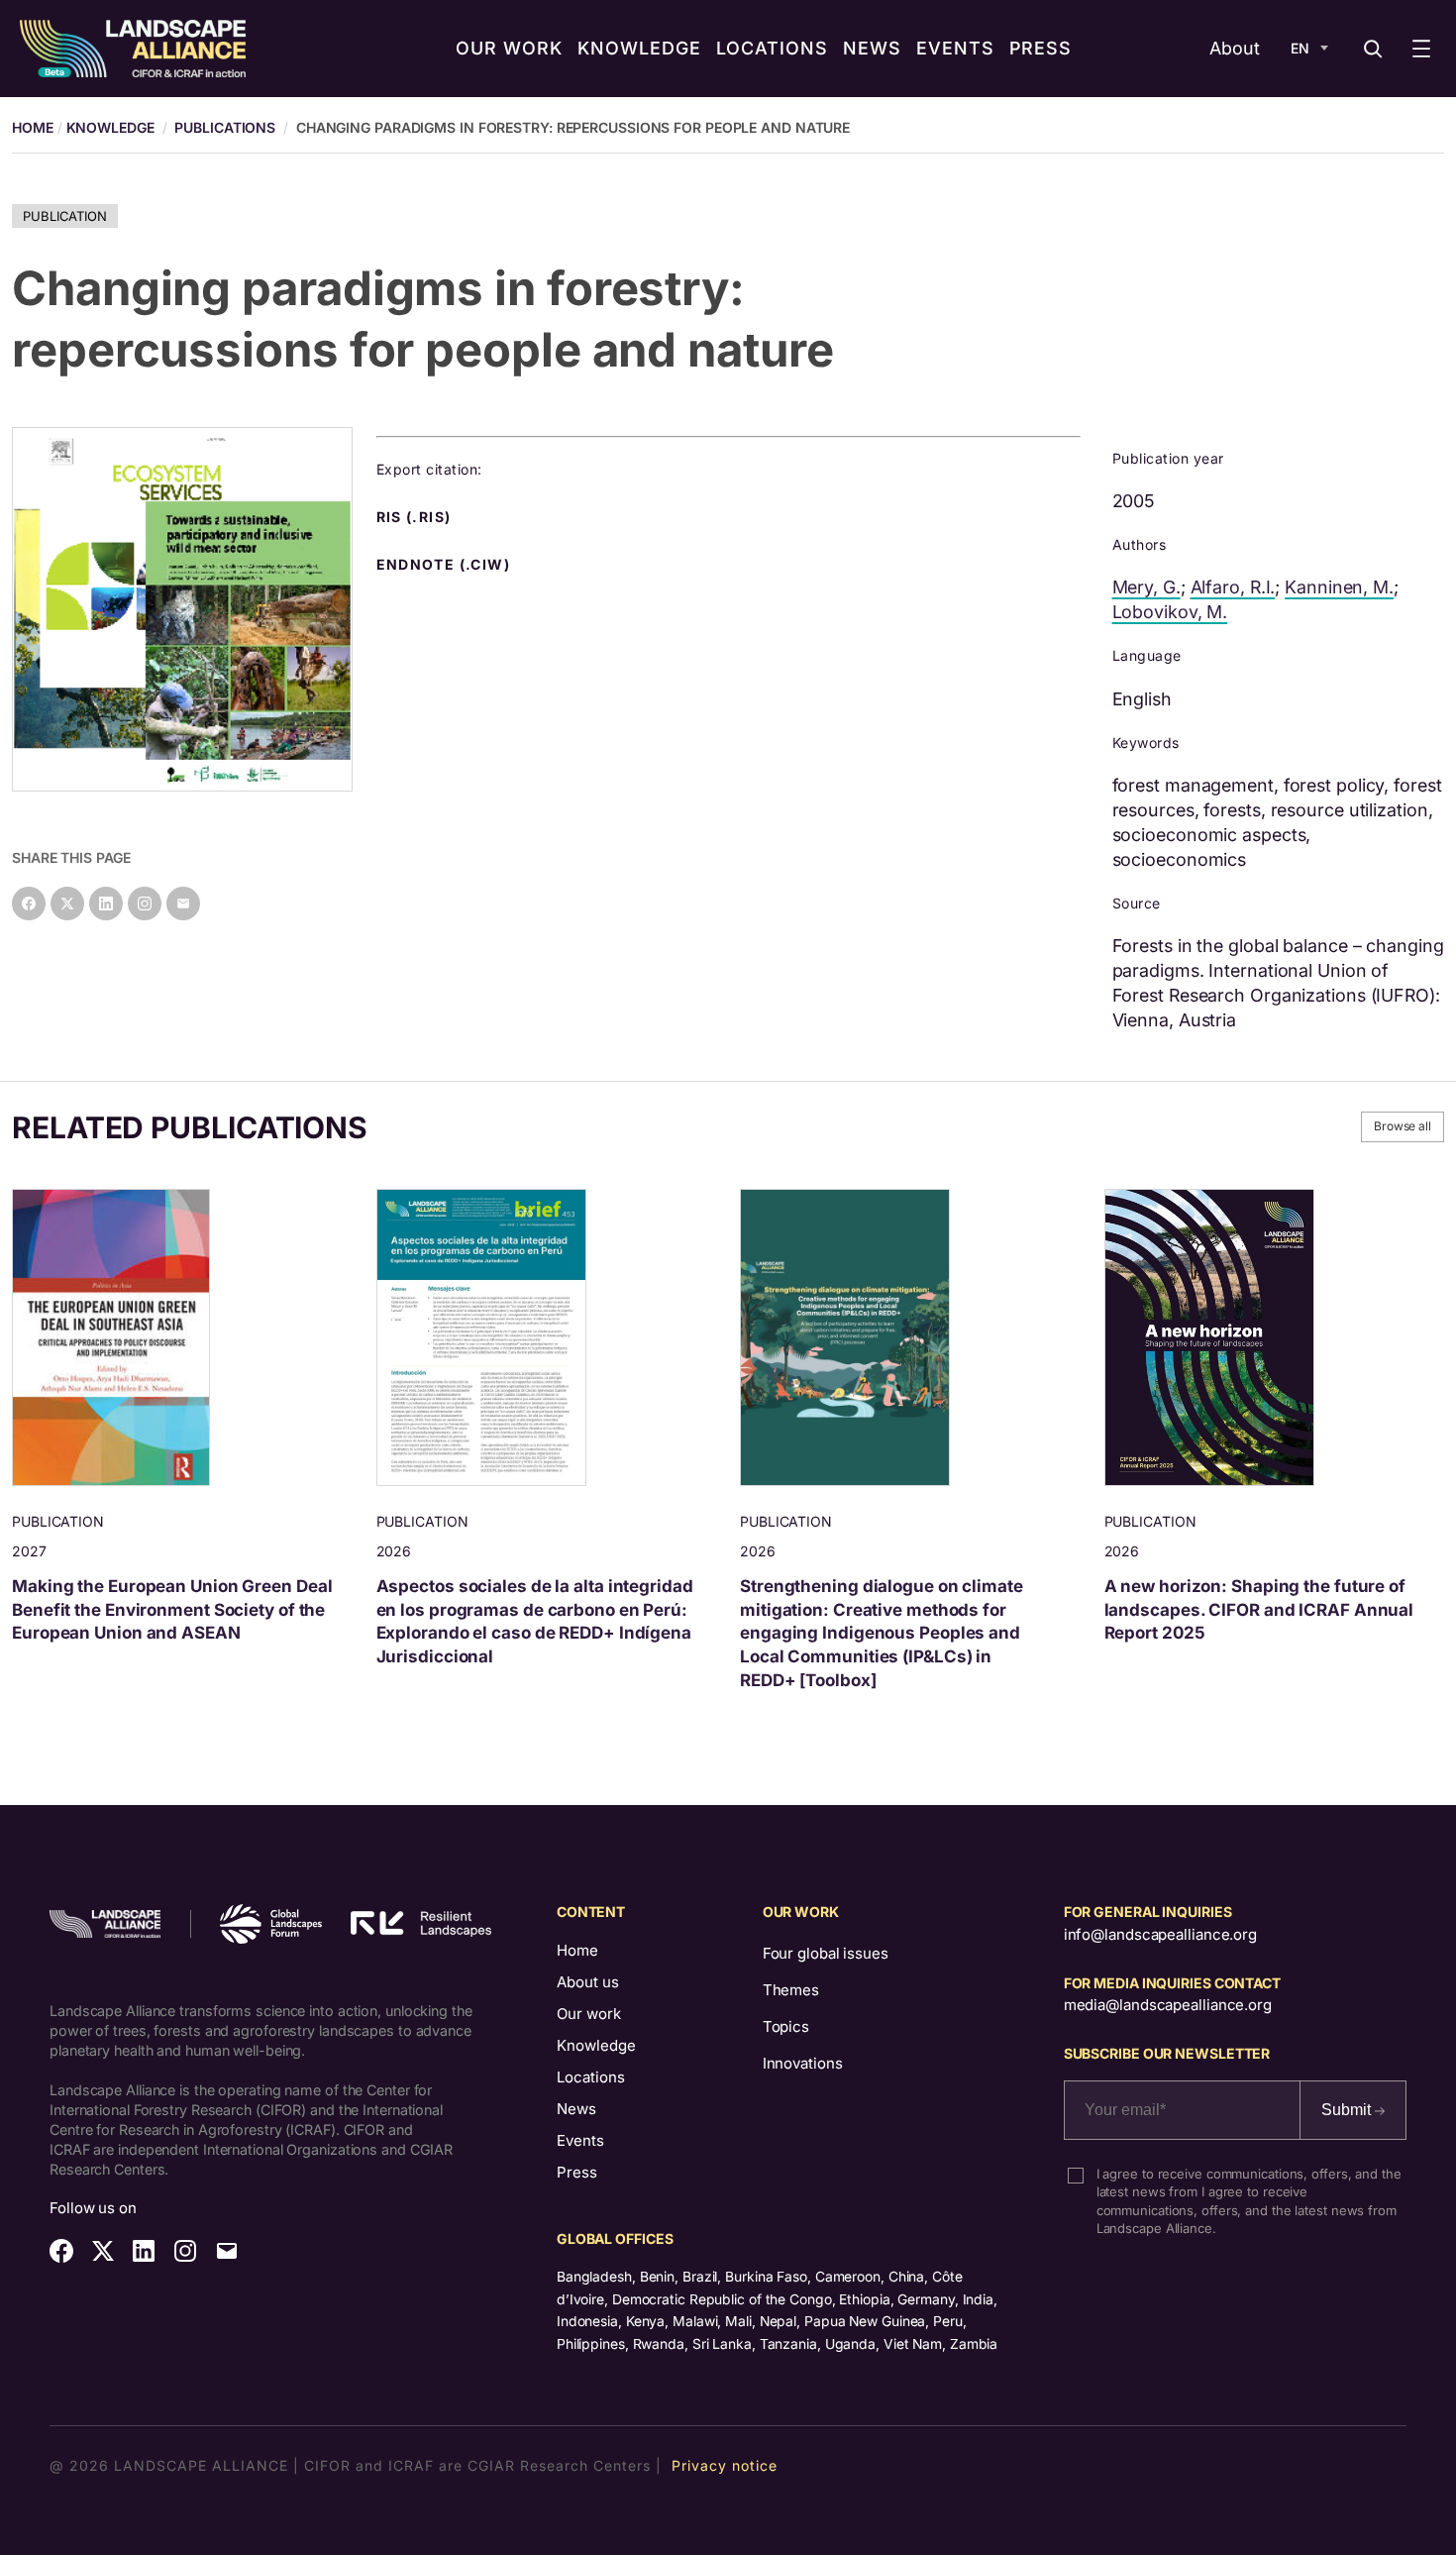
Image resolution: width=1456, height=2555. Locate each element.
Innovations (803, 2063)
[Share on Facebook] (29, 904)
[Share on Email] (183, 904)
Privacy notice (725, 2465)
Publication (65, 216)
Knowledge (110, 127)
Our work (589, 2014)
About (1235, 48)
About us (588, 1982)
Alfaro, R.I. (1233, 587)
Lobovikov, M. (1170, 612)
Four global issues (826, 1953)
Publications (225, 127)
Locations (591, 2077)
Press (577, 2172)
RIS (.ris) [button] (416, 517)
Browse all (1403, 1126)
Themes (791, 1990)
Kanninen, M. (1339, 587)
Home (577, 1950)
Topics (786, 2026)
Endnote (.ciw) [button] (446, 565)
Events (580, 2140)
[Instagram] (145, 904)
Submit (1348, 2110)
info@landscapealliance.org (1160, 1934)
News (576, 2109)
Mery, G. (1146, 587)
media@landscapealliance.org (1168, 2005)
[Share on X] (67, 904)
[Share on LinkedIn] (106, 904)
